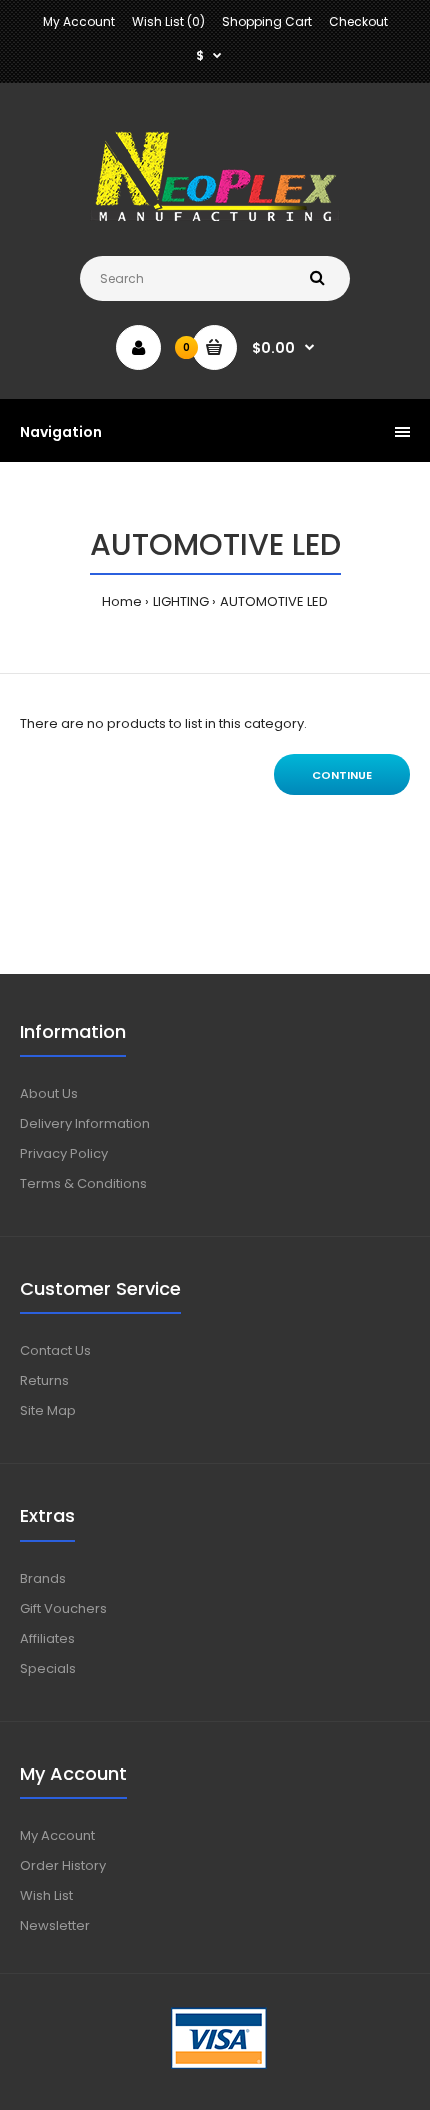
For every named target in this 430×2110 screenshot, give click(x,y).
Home (122, 601)
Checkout (358, 21)
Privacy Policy (64, 1153)
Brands (43, 1578)
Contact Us (55, 1350)
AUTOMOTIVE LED (274, 601)
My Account (79, 21)
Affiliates (47, 1638)
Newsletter (55, 1925)
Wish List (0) (168, 21)
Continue (342, 775)
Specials (48, 1668)
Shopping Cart (267, 21)
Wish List (46, 1895)
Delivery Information (85, 1123)
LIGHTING (181, 601)
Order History (63, 1865)
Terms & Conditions (83, 1183)
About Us (49, 1093)
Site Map (48, 1410)
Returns (44, 1380)
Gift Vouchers (63, 1608)
